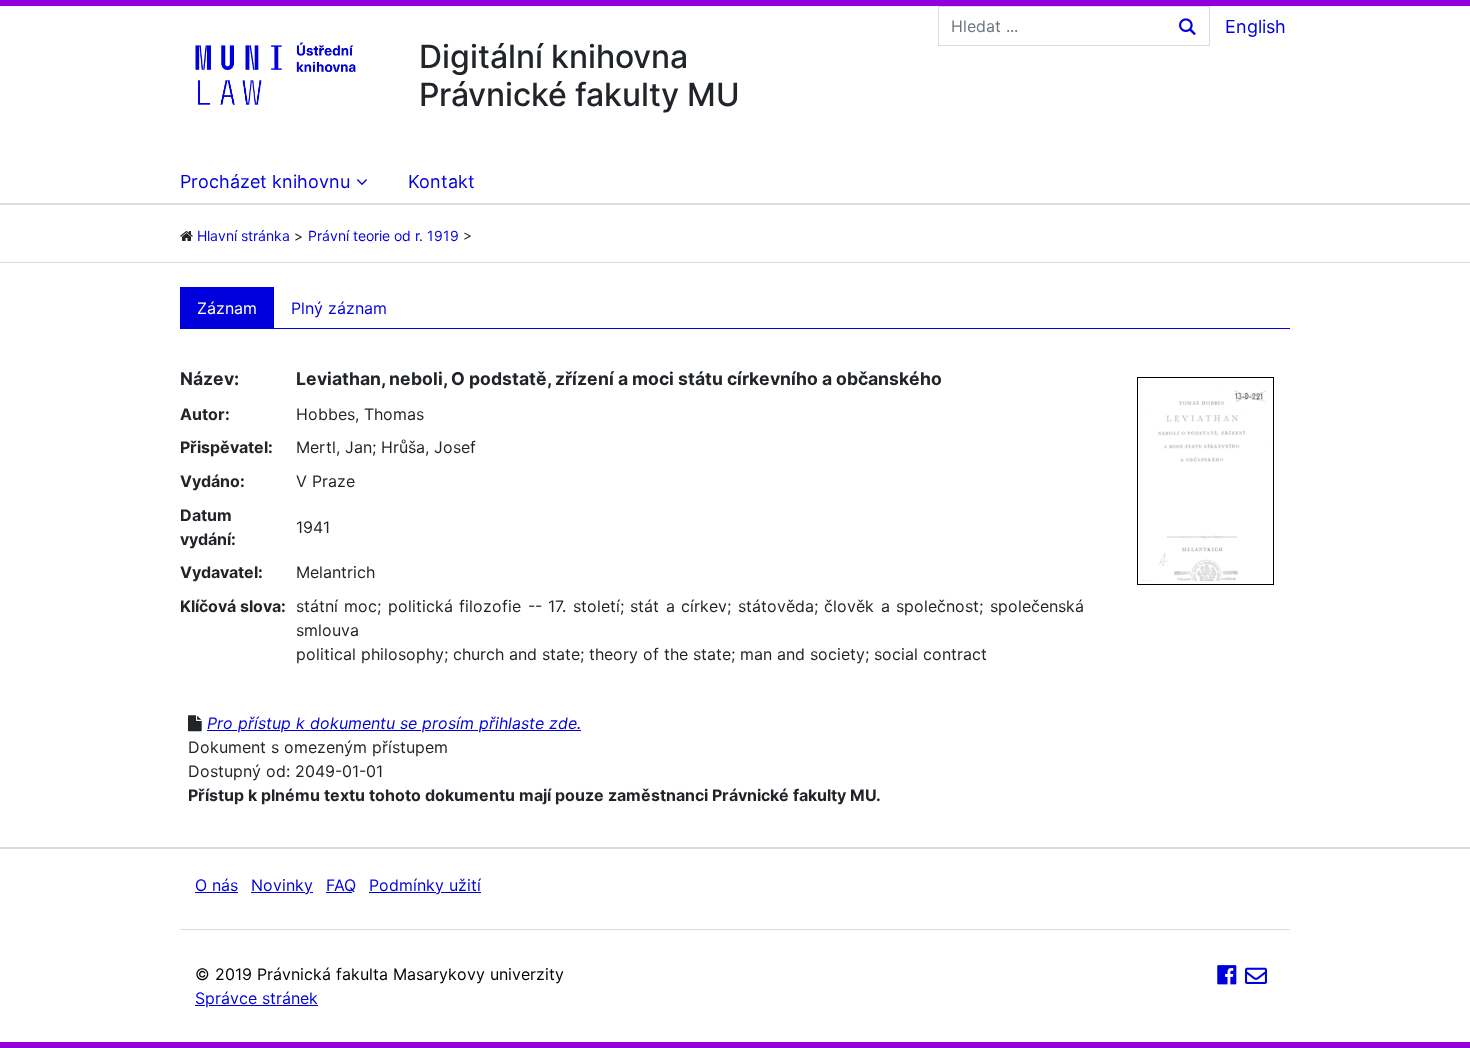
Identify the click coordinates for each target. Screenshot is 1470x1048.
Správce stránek (256, 998)
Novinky (282, 885)
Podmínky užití (425, 885)
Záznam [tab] (227, 308)
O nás (216, 885)
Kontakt (441, 181)
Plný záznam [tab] (339, 308)
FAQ (341, 885)
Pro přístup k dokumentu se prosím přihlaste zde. (394, 723)
